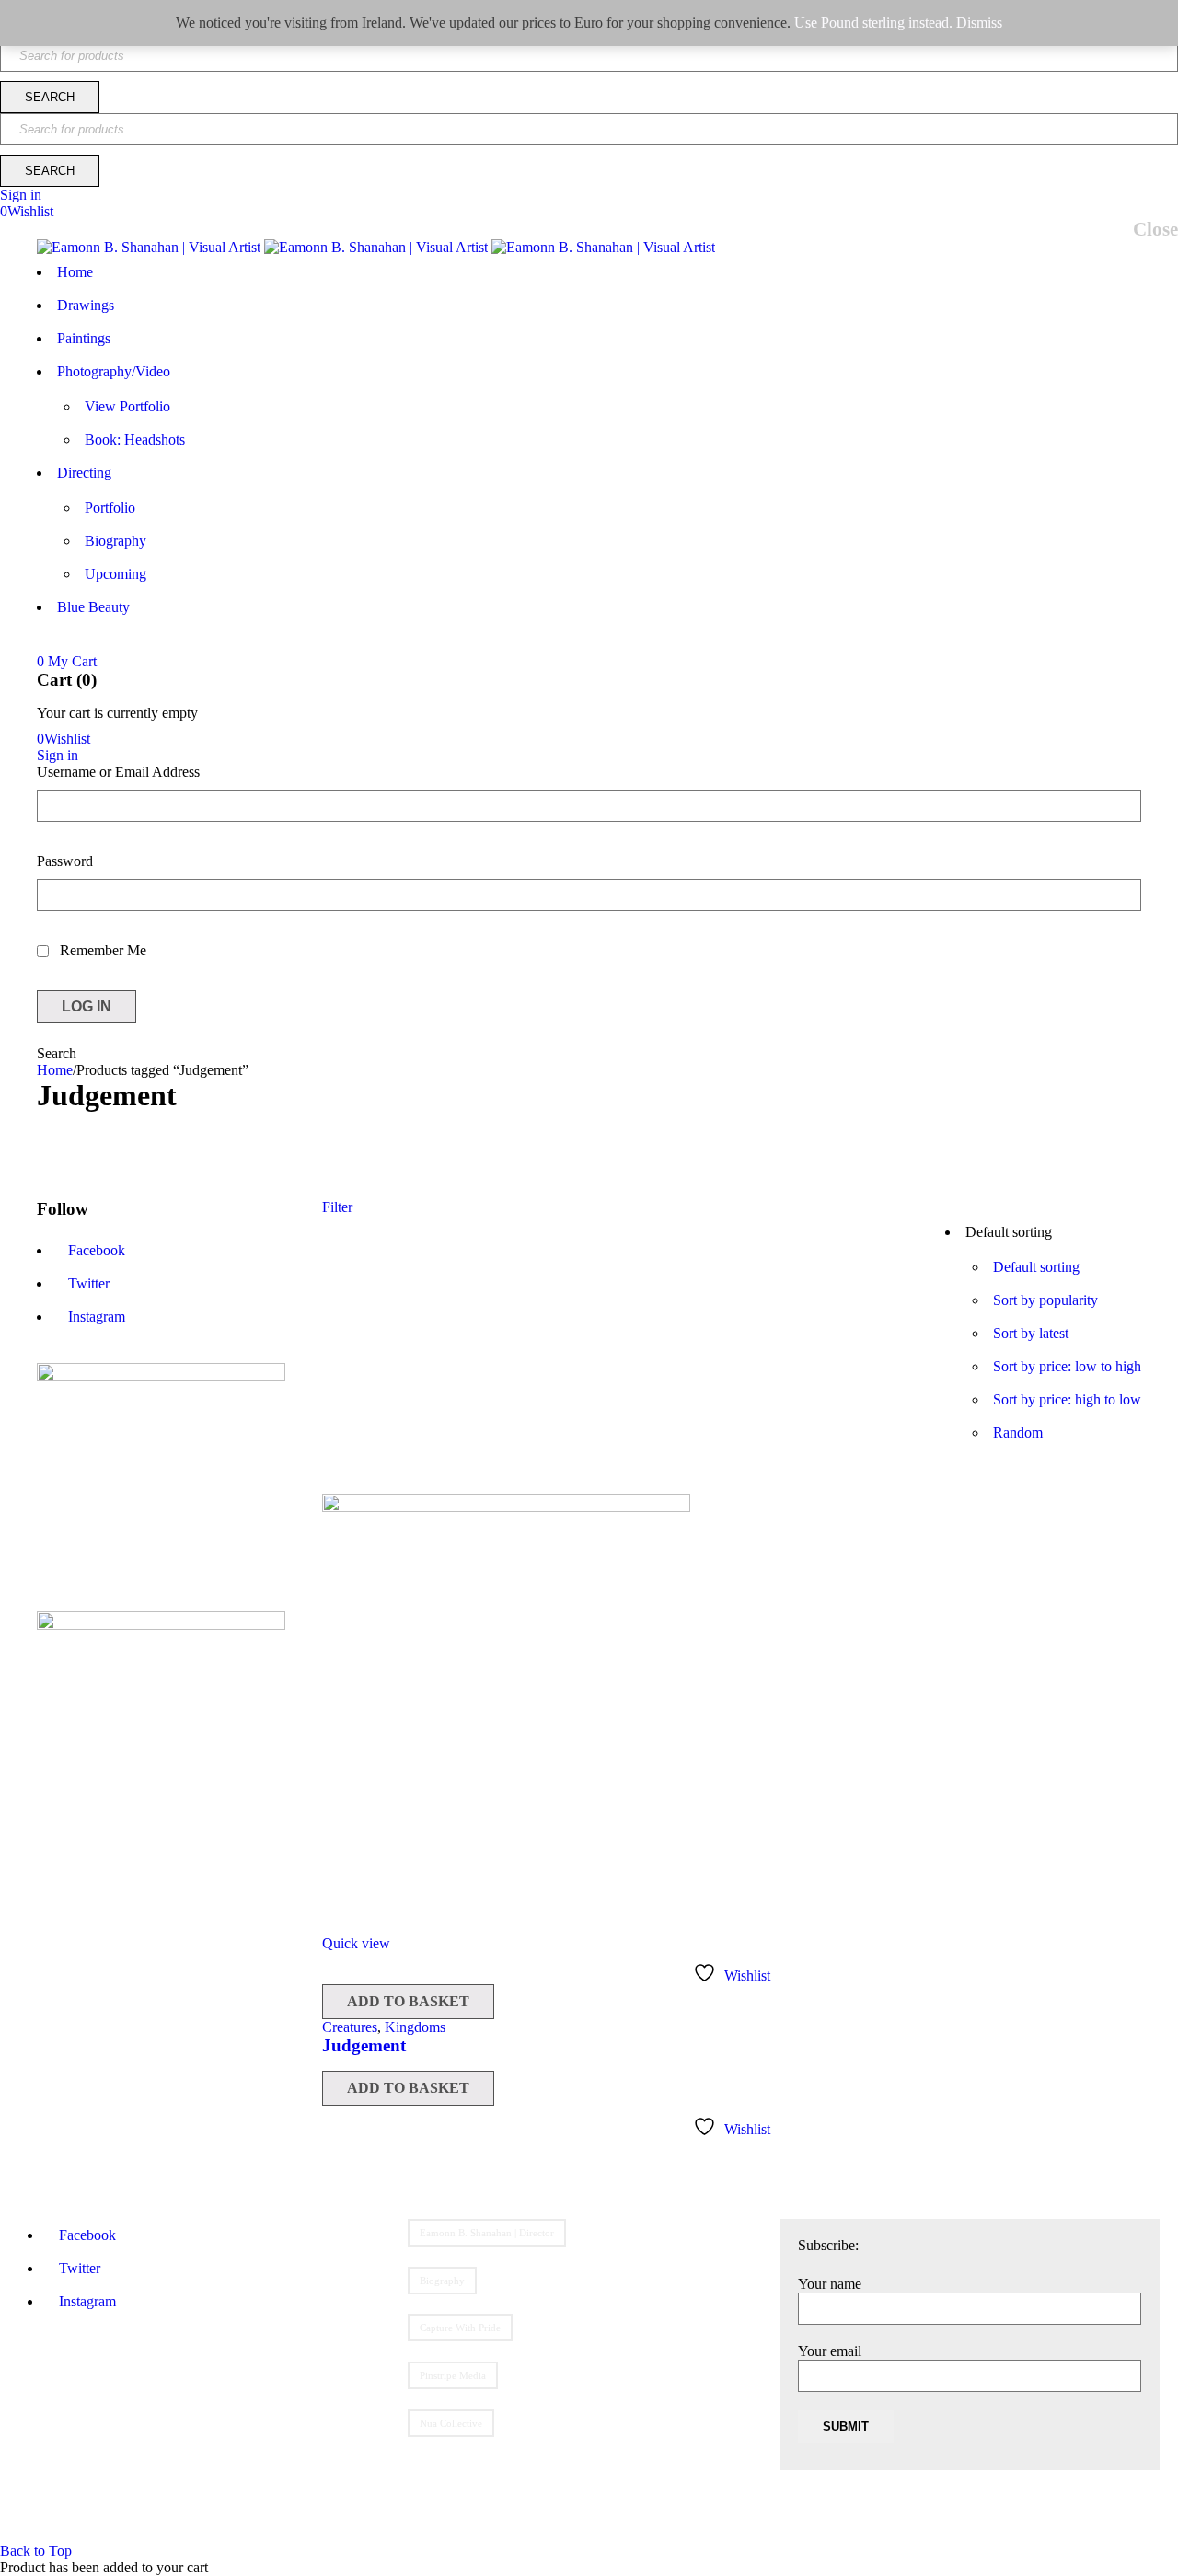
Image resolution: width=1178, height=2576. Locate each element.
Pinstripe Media (453, 2375)
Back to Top (36, 2551)
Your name (830, 2284)
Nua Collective (451, 2423)
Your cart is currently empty (117, 713)
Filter (337, 1207)
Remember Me (101, 950)
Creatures (350, 2027)
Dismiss (979, 23)
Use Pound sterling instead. (873, 23)
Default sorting (1036, 1267)
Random (1018, 1432)
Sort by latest (1031, 1333)
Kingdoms (415, 2027)
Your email (830, 2351)
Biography (442, 2281)
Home (55, 1070)
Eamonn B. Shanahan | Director (487, 2233)
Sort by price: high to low (1067, 1399)
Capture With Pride (460, 2328)
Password (65, 861)
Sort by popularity (1045, 1300)
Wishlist (27, 211)
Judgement (364, 2045)
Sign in (21, 195)
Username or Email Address (118, 772)
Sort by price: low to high (1067, 1366)
